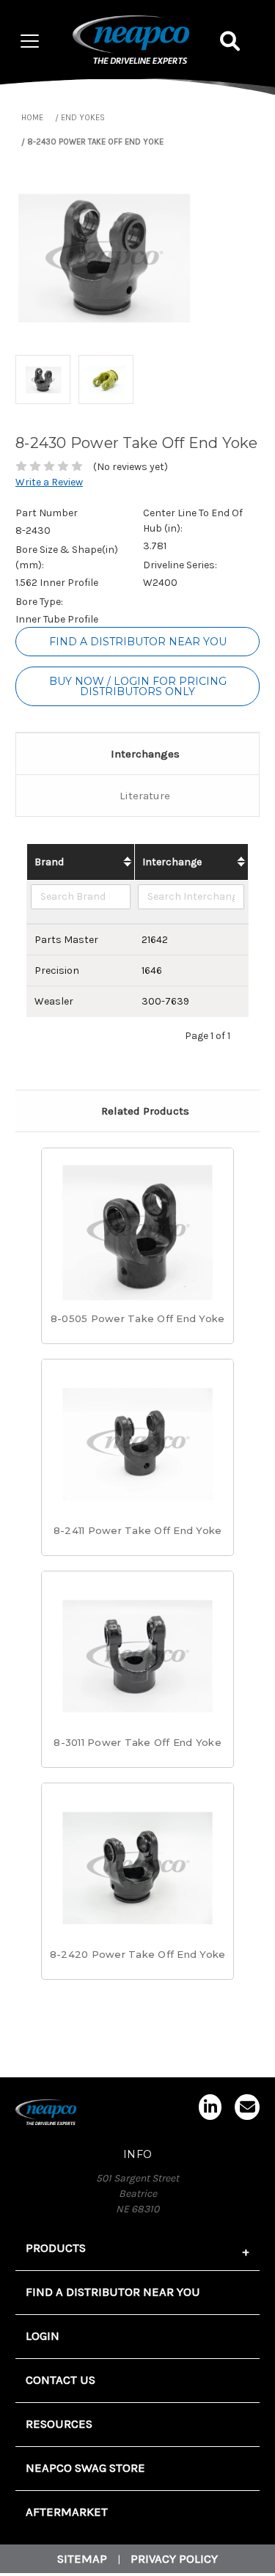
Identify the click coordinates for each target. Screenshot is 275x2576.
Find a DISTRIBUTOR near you (138, 642)
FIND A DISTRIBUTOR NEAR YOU (113, 2292)
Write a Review (49, 482)
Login (43, 2336)
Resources (59, 2424)
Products (56, 2248)
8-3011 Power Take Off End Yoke (137, 1742)
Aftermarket (67, 2512)
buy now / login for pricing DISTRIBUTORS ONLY (138, 686)
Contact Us (60, 2380)
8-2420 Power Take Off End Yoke (138, 1954)
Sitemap (82, 2559)
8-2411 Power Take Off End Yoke (138, 1530)
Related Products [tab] (145, 1111)
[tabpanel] (138, 1254)
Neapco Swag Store (85, 2468)
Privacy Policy (174, 2559)
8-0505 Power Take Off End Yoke (138, 1318)
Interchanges (145, 754)
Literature (145, 796)
